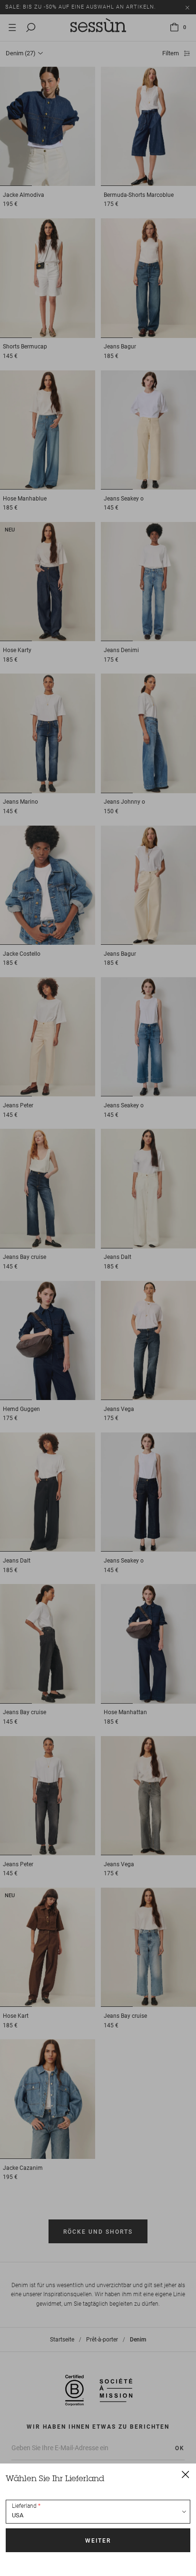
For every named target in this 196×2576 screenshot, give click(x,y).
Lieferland (24, 2506)
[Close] (186, 2474)
